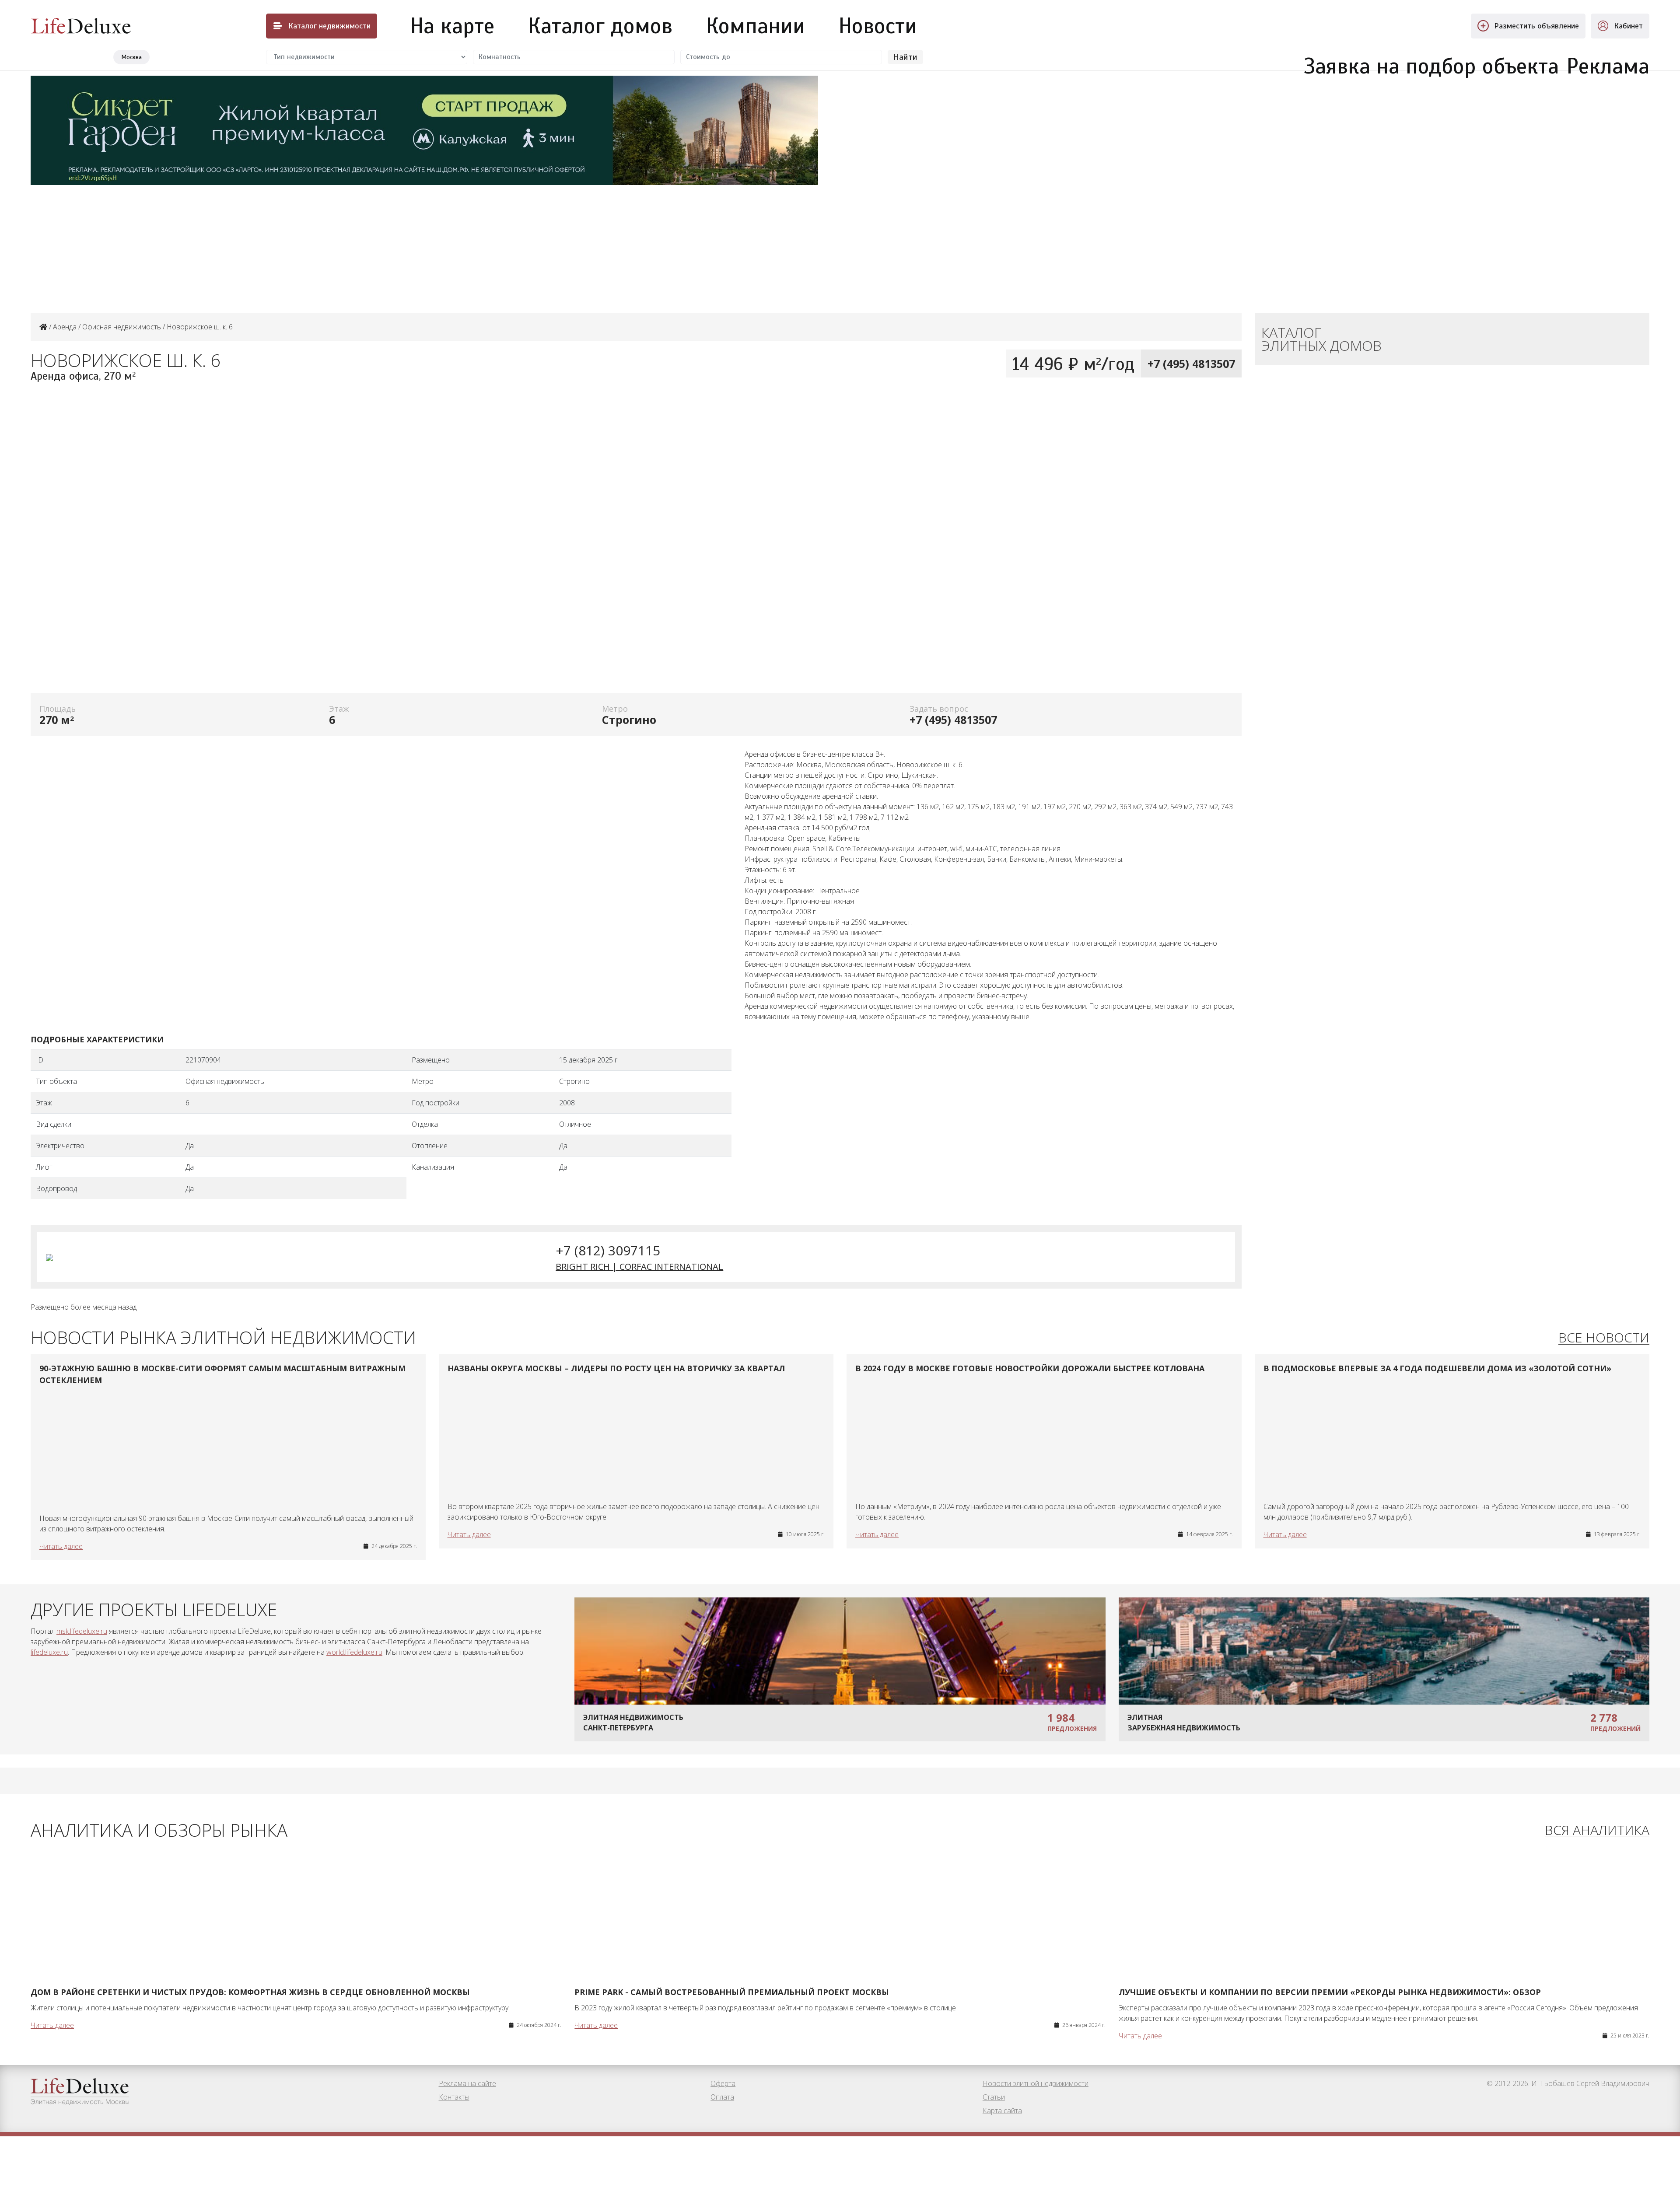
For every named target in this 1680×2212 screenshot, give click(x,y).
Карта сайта (1002, 2111)
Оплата (722, 2097)
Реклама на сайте (467, 2083)
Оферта (723, 2083)
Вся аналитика (1597, 1830)
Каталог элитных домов (1321, 339)
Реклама (1608, 61)
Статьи (994, 2097)
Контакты (454, 2097)
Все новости (1604, 1338)
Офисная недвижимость (122, 327)
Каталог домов (600, 26)
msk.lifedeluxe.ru (82, 1631)
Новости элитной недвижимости (1036, 2083)
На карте (452, 26)
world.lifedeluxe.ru (354, 1652)
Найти (905, 57)
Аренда (65, 327)
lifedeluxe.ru (49, 1652)
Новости (878, 26)
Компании (756, 26)
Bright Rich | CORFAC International (639, 1267)
